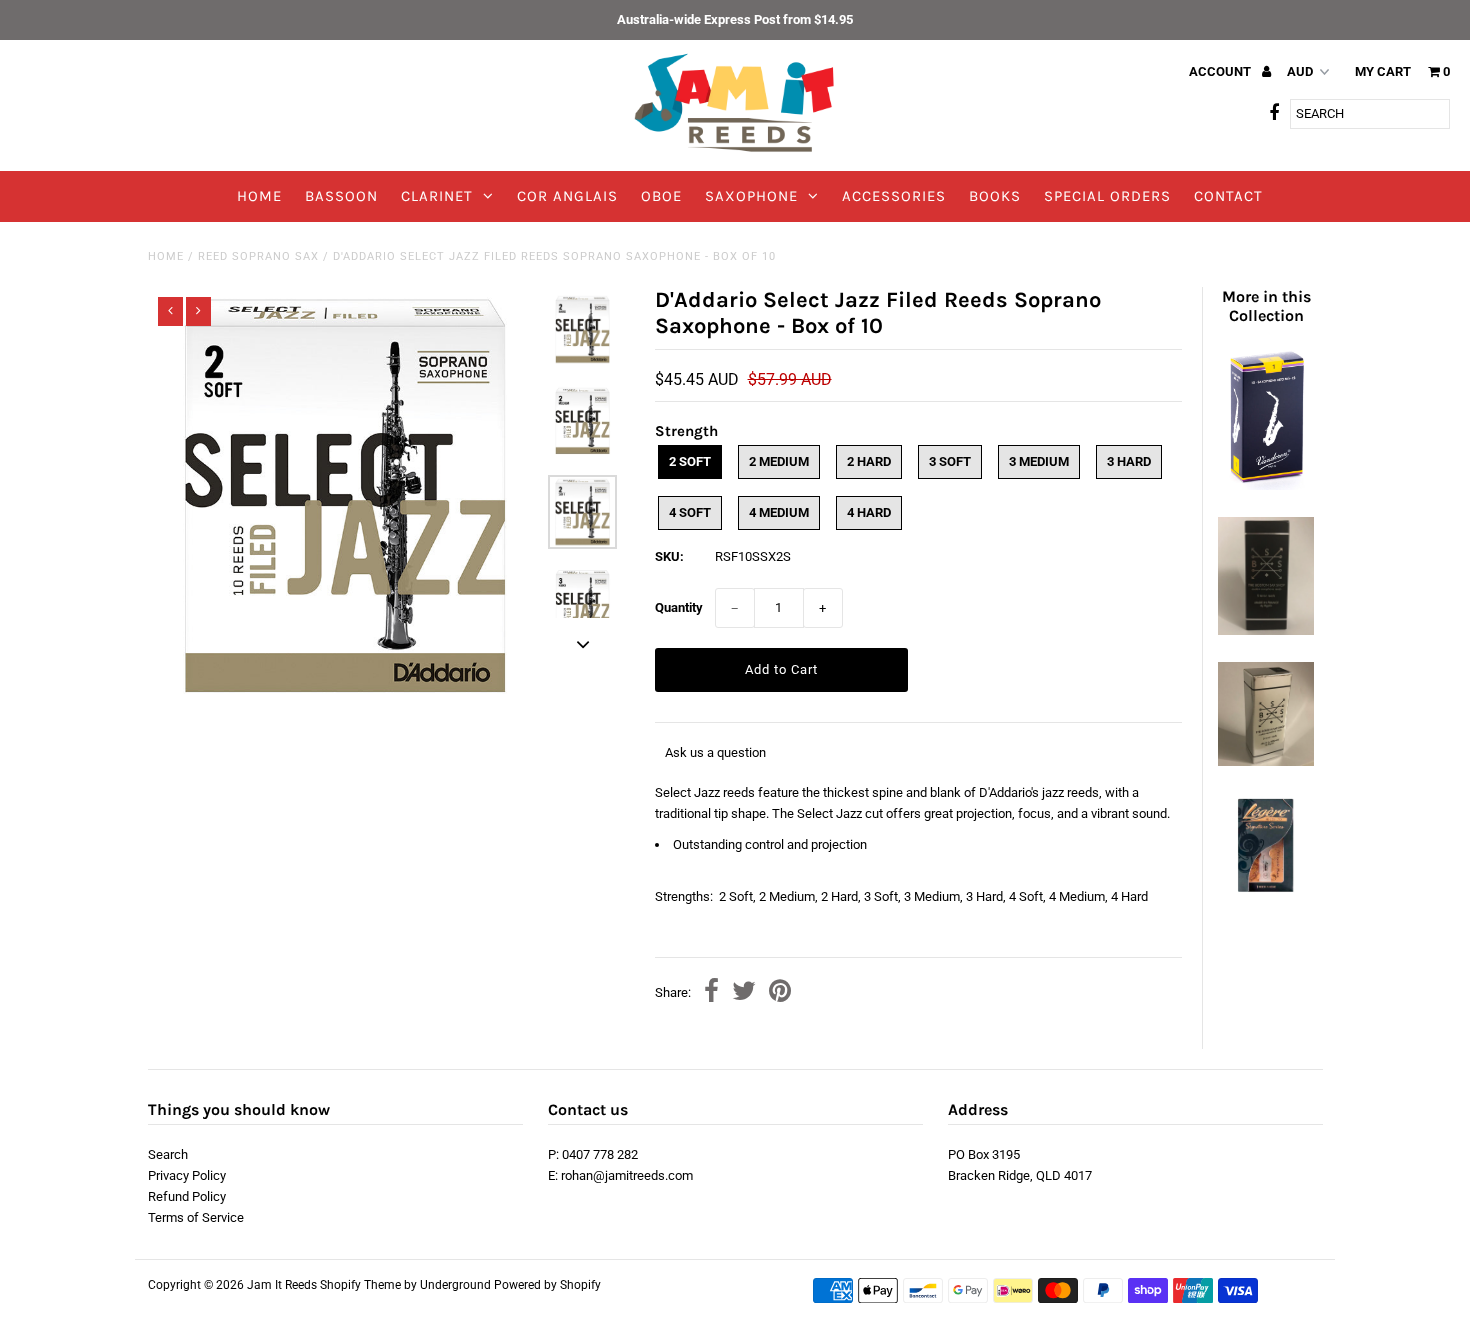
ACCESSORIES (894, 196)
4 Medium (779, 512)
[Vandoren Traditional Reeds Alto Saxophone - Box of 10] (1266, 485)
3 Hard (1129, 461)
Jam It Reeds (282, 1285)
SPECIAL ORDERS (1107, 196)
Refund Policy (187, 1196)
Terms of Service (196, 1217)
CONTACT (1228, 196)
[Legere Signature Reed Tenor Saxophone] (1266, 892)
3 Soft (950, 461)
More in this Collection (1266, 306)
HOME (259, 196)
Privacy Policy (187, 1175)
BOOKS (995, 196)
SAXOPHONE (751, 196)
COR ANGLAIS (567, 196)
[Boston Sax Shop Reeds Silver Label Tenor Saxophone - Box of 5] (1266, 761)
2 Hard (869, 461)
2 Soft (690, 461)
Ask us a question (715, 752)
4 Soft (690, 512)
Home (166, 256)
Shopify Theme (360, 1285)
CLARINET (437, 196)
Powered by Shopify (547, 1285)
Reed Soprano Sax (258, 256)
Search (168, 1154)
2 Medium (779, 461)
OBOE (661, 196)
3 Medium (1039, 461)
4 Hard (869, 512)
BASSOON (341, 196)
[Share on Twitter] (744, 993)
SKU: (669, 556)
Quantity (679, 607)
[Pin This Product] (780, 993)
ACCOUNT (1221, 71)
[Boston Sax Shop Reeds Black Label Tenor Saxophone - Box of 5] (1266, 630)
